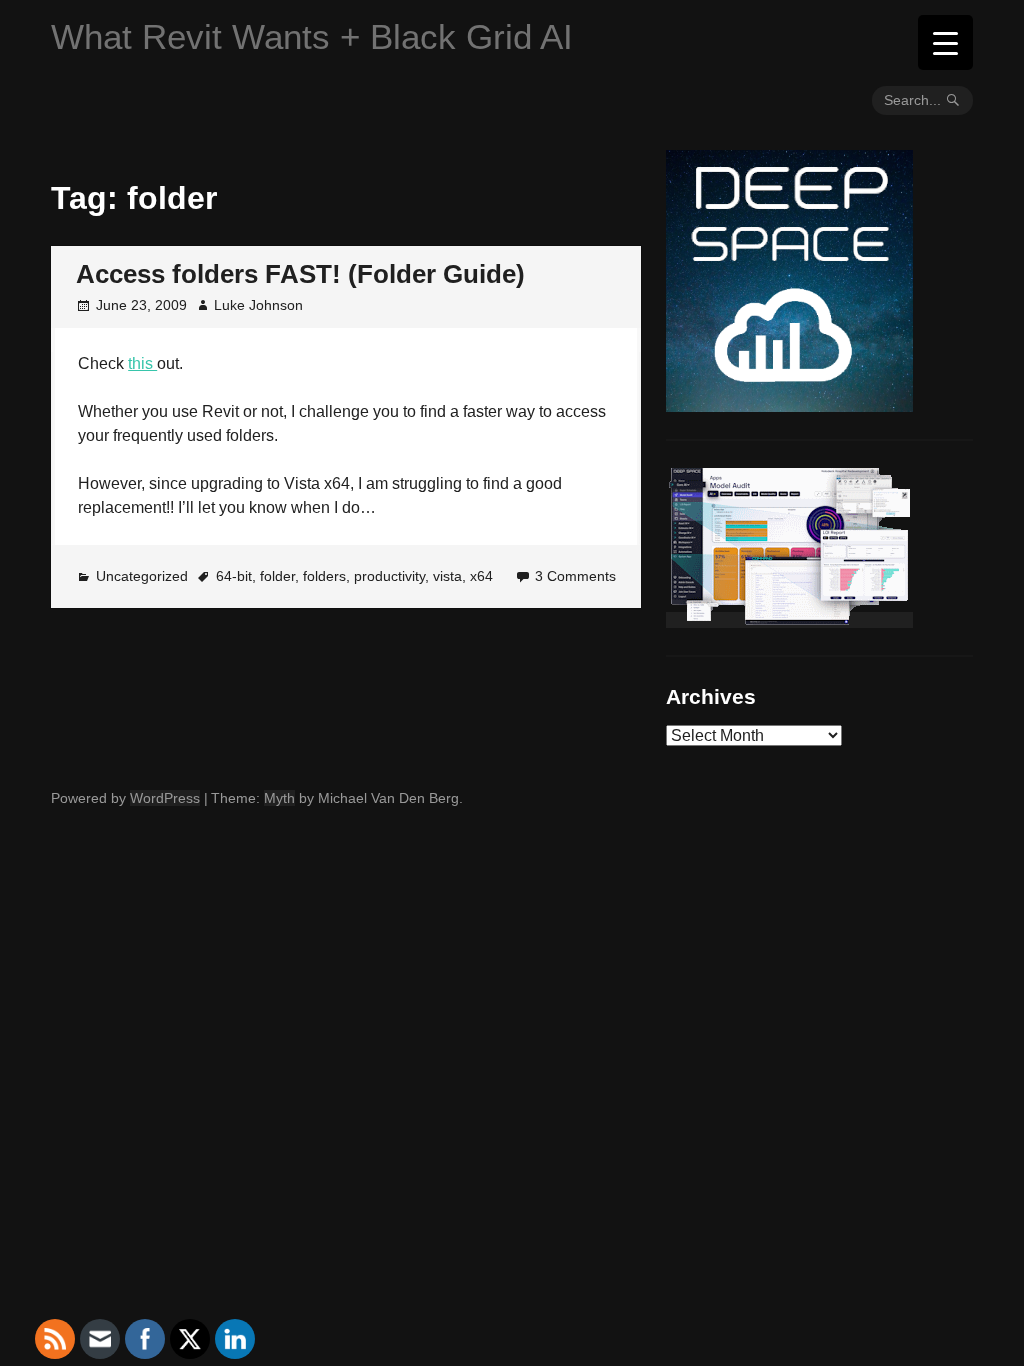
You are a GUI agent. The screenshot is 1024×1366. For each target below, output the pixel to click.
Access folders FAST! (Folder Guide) (300, 274)
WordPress (165, 798)
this (142, 363)
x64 (481, 576)
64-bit (234, 576)
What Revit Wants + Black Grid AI (312, 36)
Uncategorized (142, 576)
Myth (279, 798)
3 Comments (575, 576)
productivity (389, 576)
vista (447, 576)
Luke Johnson (258, 305)
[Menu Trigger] (945, 42)
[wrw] (789, 620)
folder (277, 576)
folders (324, 576)
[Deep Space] (789, 404)
